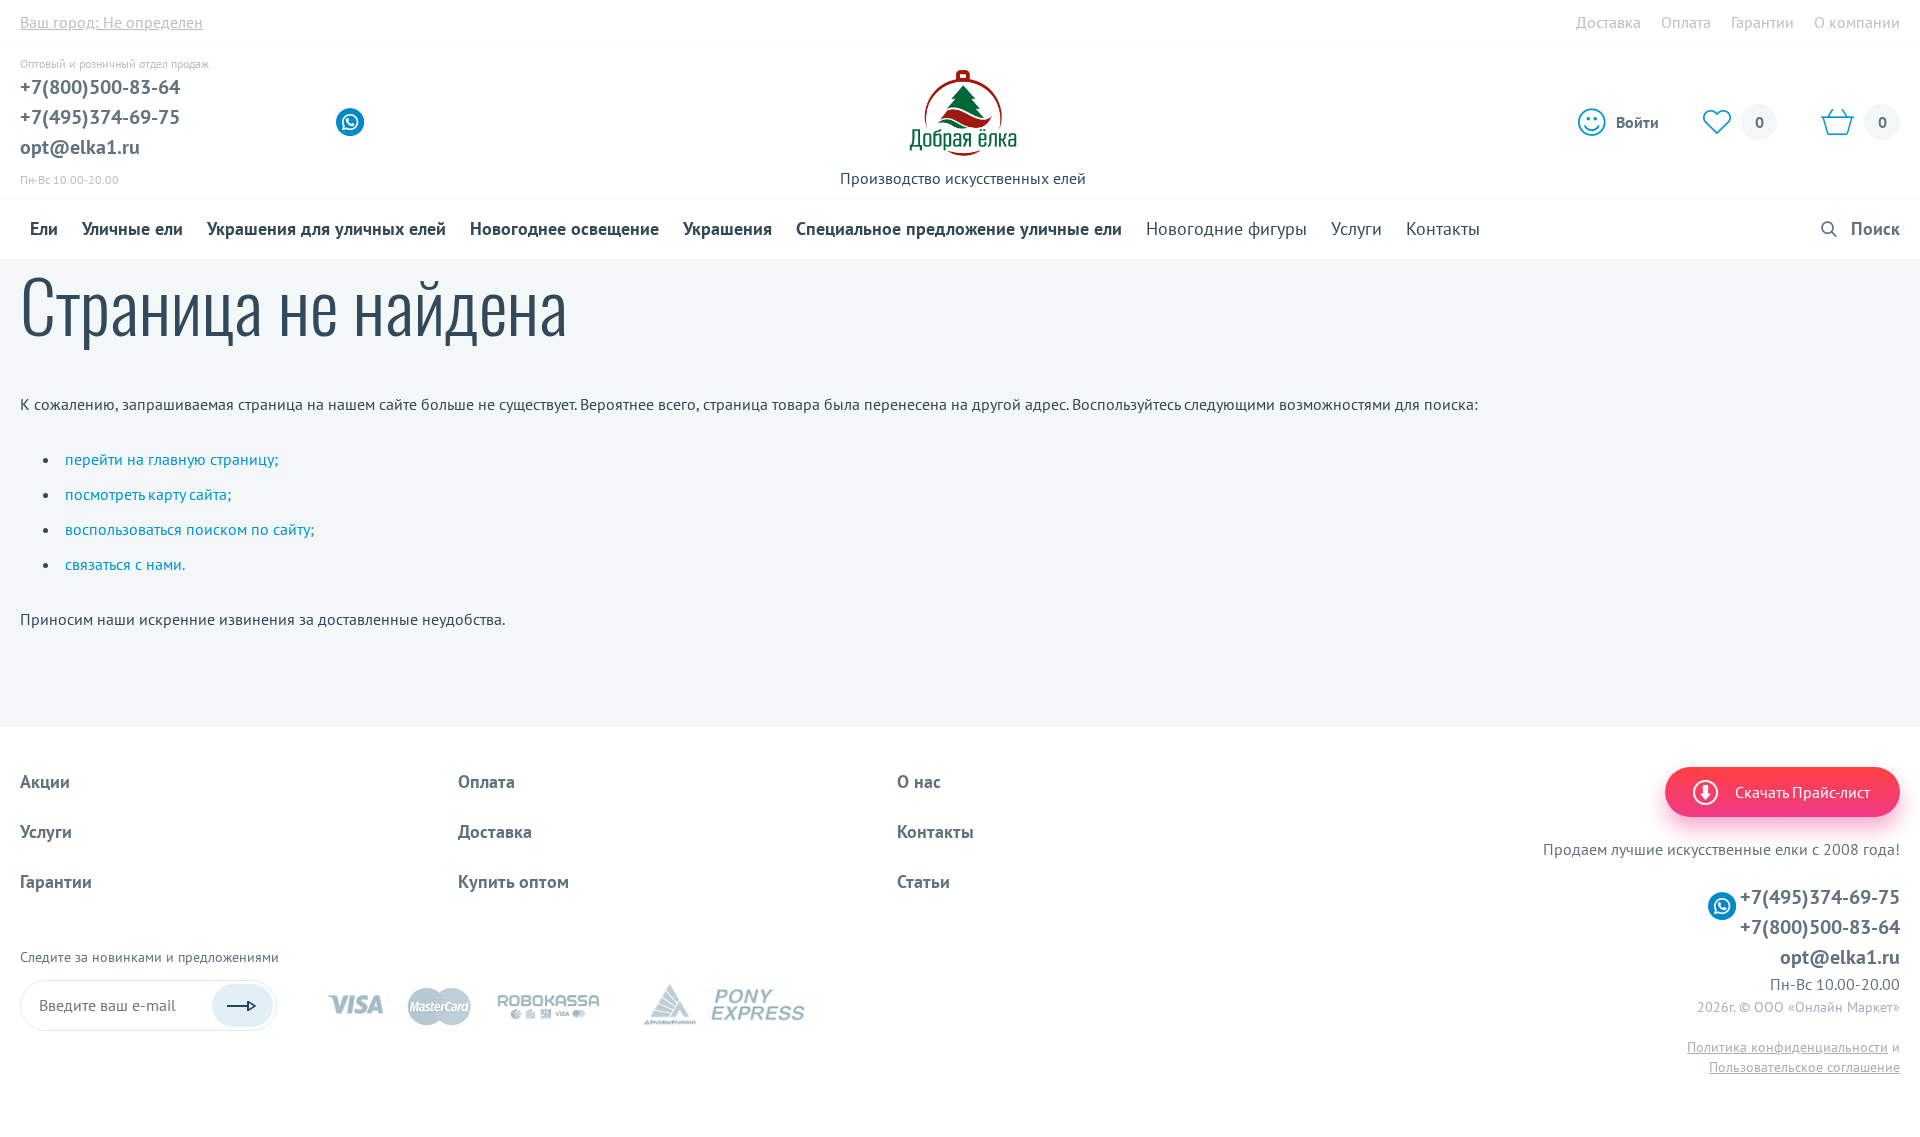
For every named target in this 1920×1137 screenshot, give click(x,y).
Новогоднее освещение (564, 228)
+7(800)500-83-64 (100, 87)
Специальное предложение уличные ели (959, 228)
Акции (45, 781)
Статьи (923, 881)
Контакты (1443, 228)
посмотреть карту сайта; (148, 494)
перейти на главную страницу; (171, 459)
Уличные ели (132, 228)
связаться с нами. (125, 564)
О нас (919, 781)
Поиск (1875, 228)
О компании (1857, 22)
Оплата (1686, 22)
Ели (44, 228)
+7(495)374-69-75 (100, 117)
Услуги (1356, 228)
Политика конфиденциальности (1787, 1047)
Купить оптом (513, 881)
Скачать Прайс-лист (1802, 792)
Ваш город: (111, 22)
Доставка (1608, 22)
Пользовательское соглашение (1804, 1067)
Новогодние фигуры (1226, 228)
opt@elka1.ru (80, 147)
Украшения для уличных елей (326, 228)
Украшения (727, 228)
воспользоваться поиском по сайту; (189, 529)
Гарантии (1762, 22)
